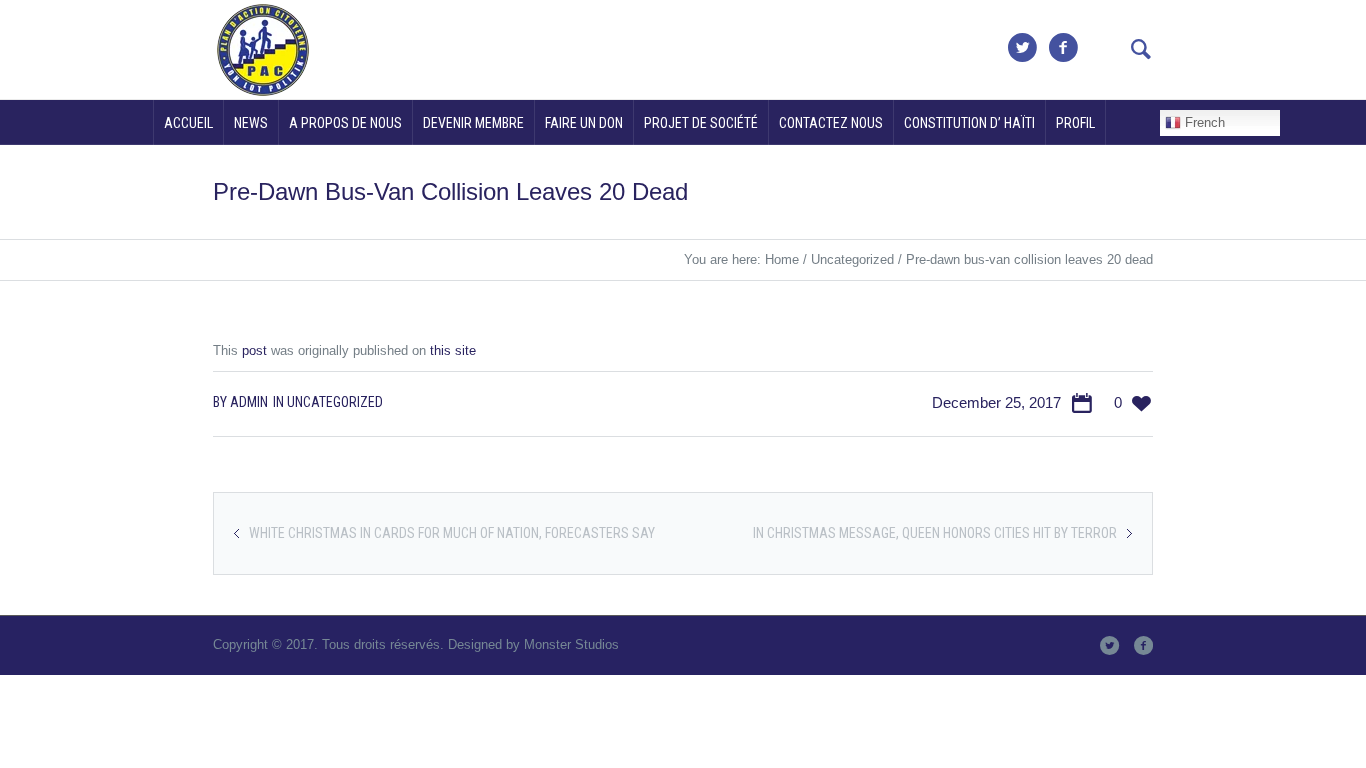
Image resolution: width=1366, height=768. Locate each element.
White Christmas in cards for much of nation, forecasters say (452, 533)
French (1203, 122)
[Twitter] (1022, 48)
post (254, 350)
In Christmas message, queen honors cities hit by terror (935, 533)
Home (782, 259)
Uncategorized (852, 259)
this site (453, 350)
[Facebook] (1063, 48)
